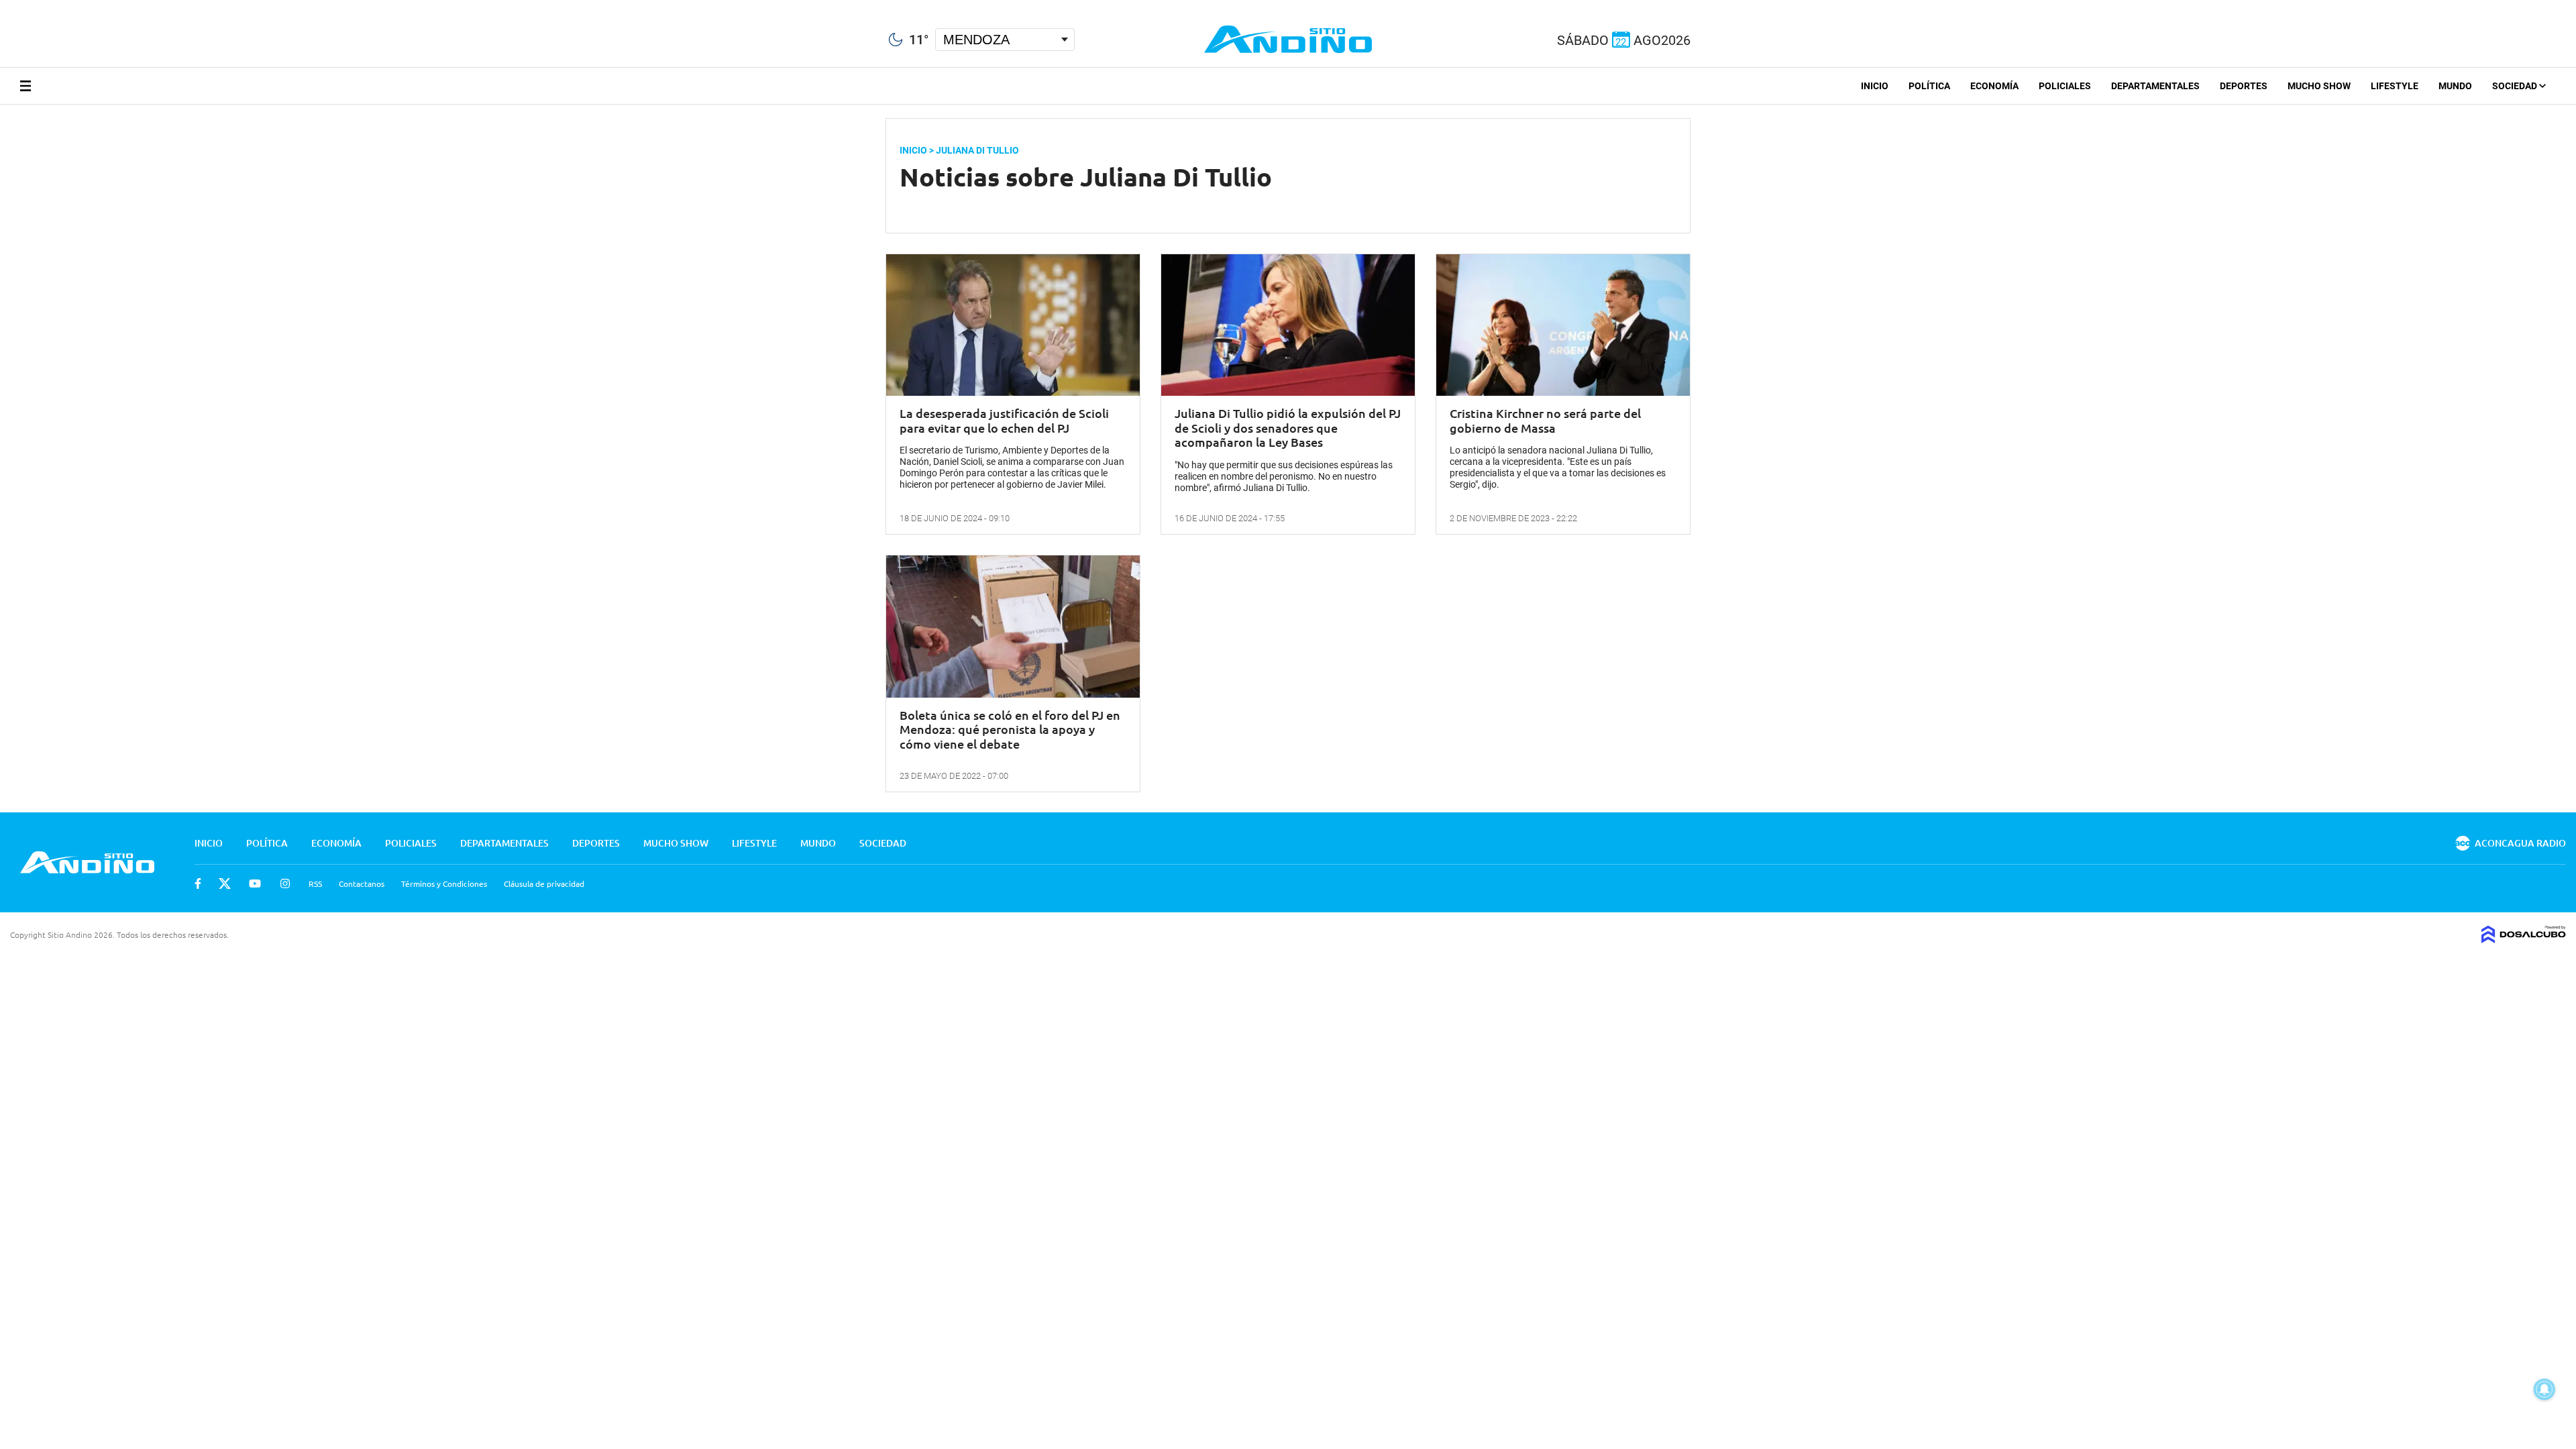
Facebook (198, 883)
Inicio (1875, 86)
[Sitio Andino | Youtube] (48, 6)
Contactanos (362, 883)
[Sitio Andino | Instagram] (72, 6)
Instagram (285, 883)
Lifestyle (2395, 86)
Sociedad (2516, 86)
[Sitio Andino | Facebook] (3, 6)
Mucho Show (2319, 86)
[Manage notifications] (2544, 1389)
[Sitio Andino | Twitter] (23, 6)
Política (1929, 86)
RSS (315, 883)
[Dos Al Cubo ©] (2524, 938)
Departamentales (2155, 86)
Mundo (2455, 86)
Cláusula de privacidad (544, 883)
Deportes (2244, 86)
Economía (1994, 86)
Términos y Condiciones (444, 883)
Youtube (255, 883)
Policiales (2065, 86)
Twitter (225, 883)
